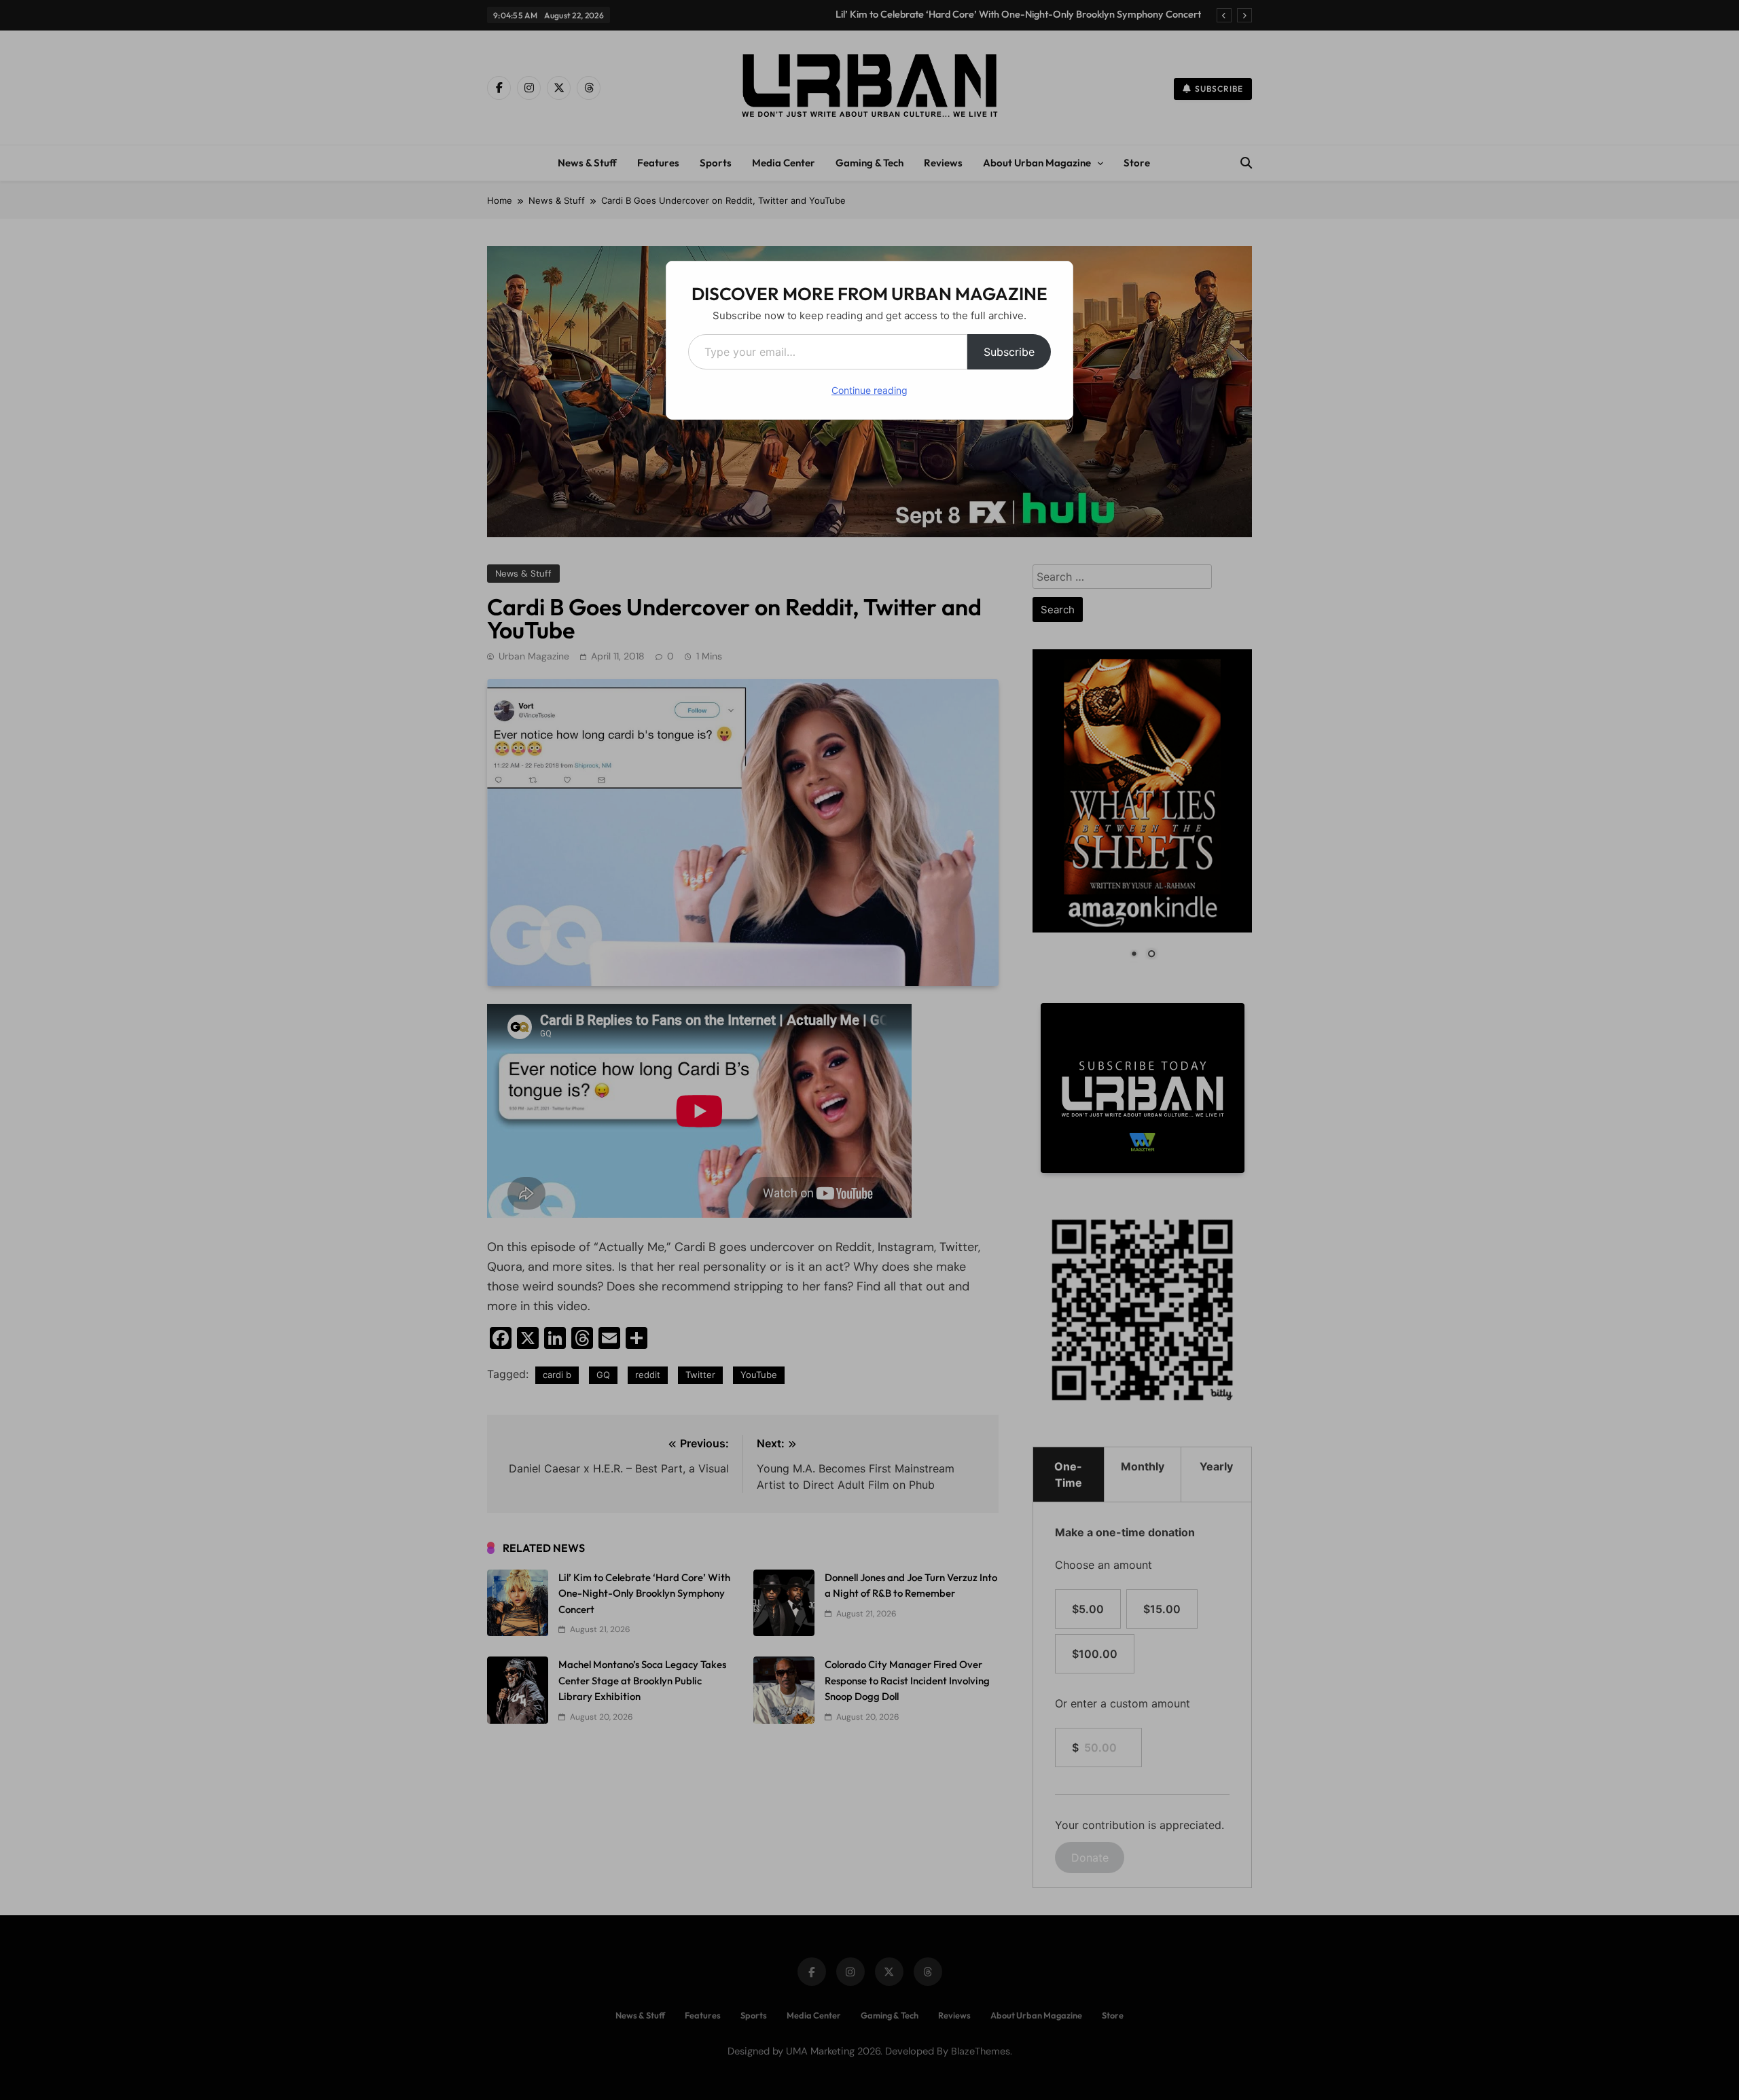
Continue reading (869, 390)
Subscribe (1009, 352)
